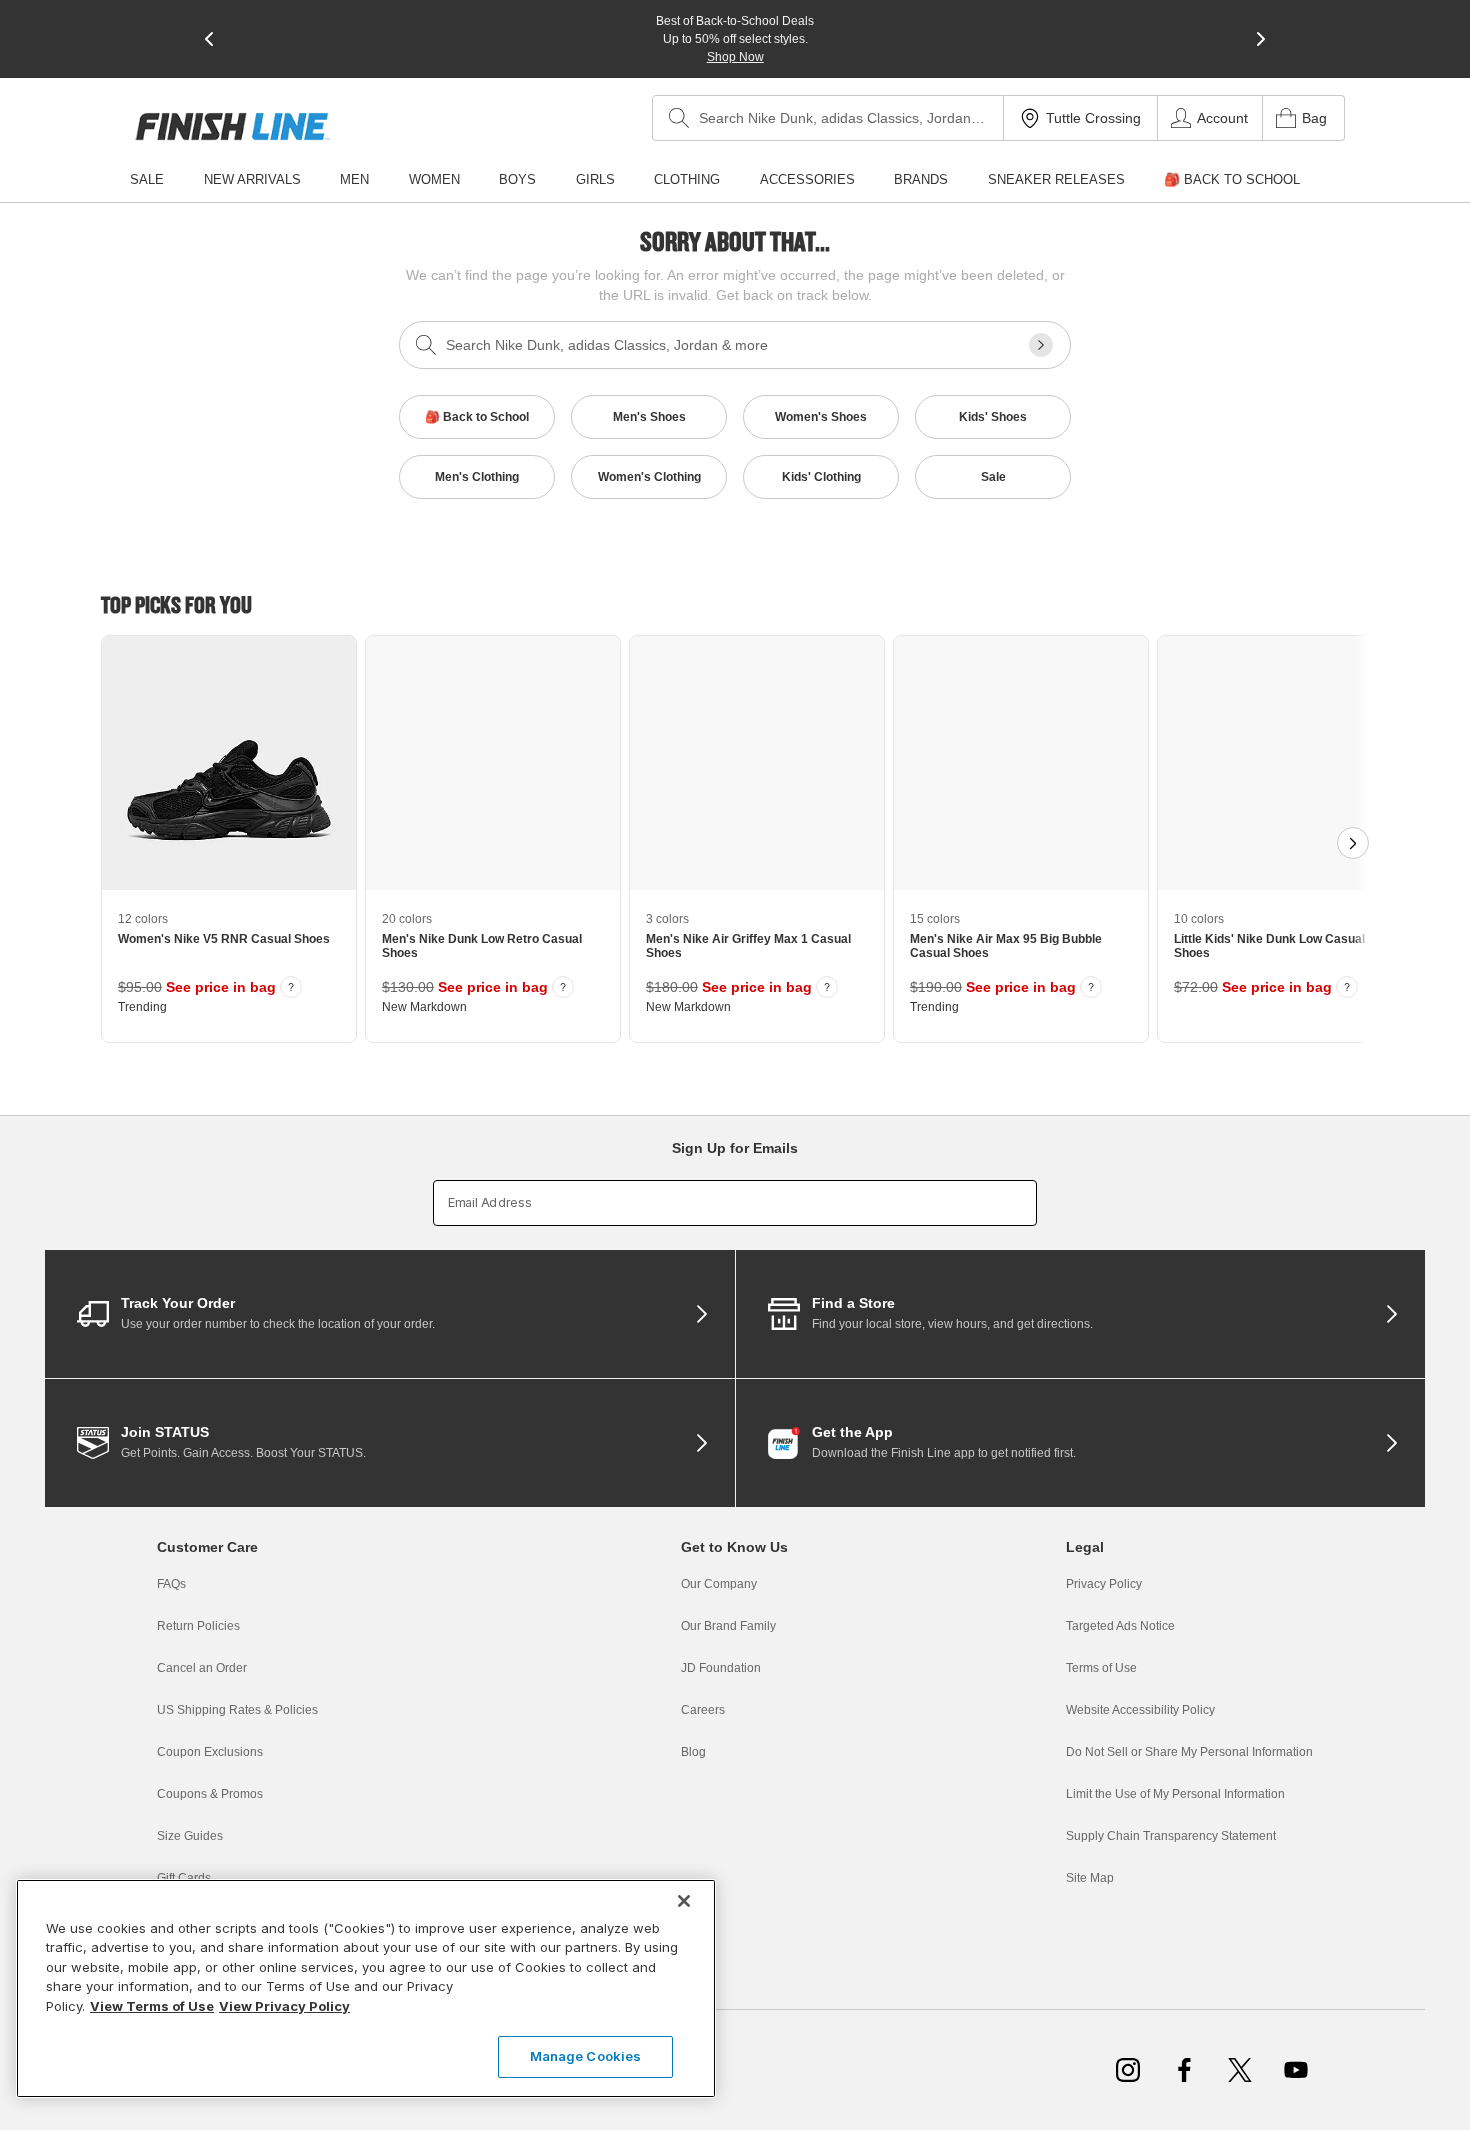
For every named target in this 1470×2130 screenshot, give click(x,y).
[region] (366, 1988)
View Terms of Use (152, 2006)
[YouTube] (1296, 2070)
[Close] (684, 1901)
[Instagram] (1128, 2070)
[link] (232, 126)
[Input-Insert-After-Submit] (1041, 345)
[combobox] (828, 118)
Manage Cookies (586, 2056)
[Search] (679, 118)
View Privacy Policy (284, 2006)
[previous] (209, 39)
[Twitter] (1240, 2070)
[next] (1261, 39)
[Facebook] (1184, 2070)
